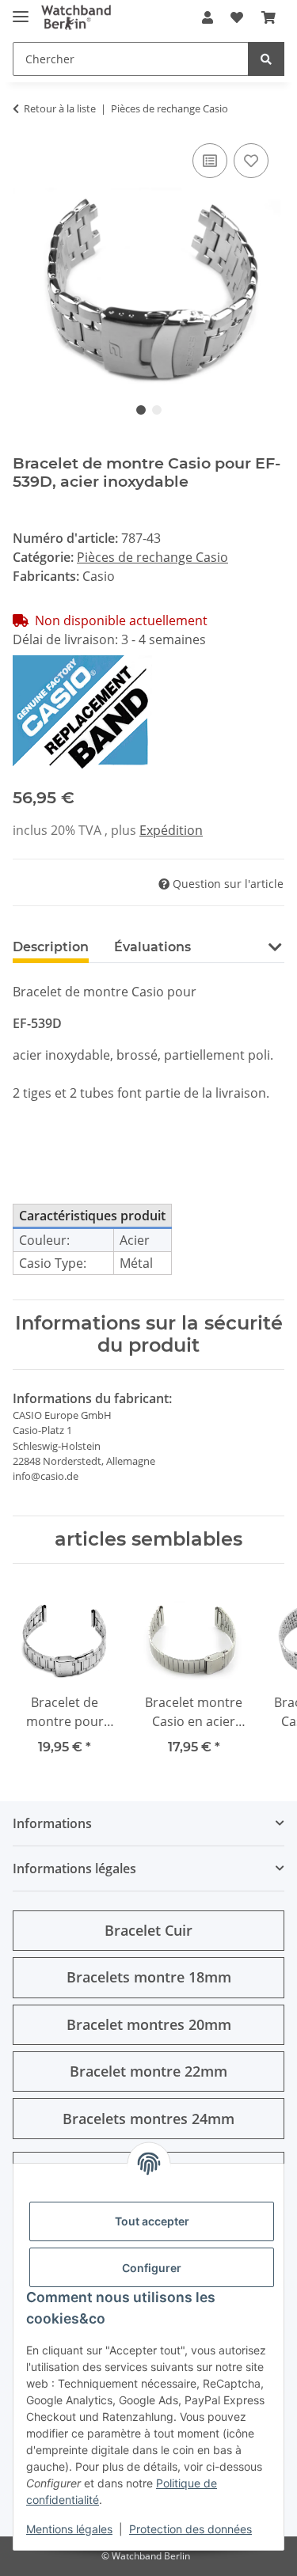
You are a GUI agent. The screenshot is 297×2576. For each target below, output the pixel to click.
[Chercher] (266, 59)
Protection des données (190, 2529)
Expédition (171, 830)
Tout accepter (152, 2221)
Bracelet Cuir (148, 1930)
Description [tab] (51, 947)
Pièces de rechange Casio (152, 557)
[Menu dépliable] (21, 10)
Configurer (152, 2268)
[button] (208, 17)
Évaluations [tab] (152, 947)
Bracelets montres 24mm (148, 2119)
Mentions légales (69, 2529)
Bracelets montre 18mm (149, 1977)
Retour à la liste (60, 108)
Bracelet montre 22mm (148, 2071)
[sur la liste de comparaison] (210, 161)
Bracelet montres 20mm (149, 2024)
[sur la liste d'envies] (251, 161)
